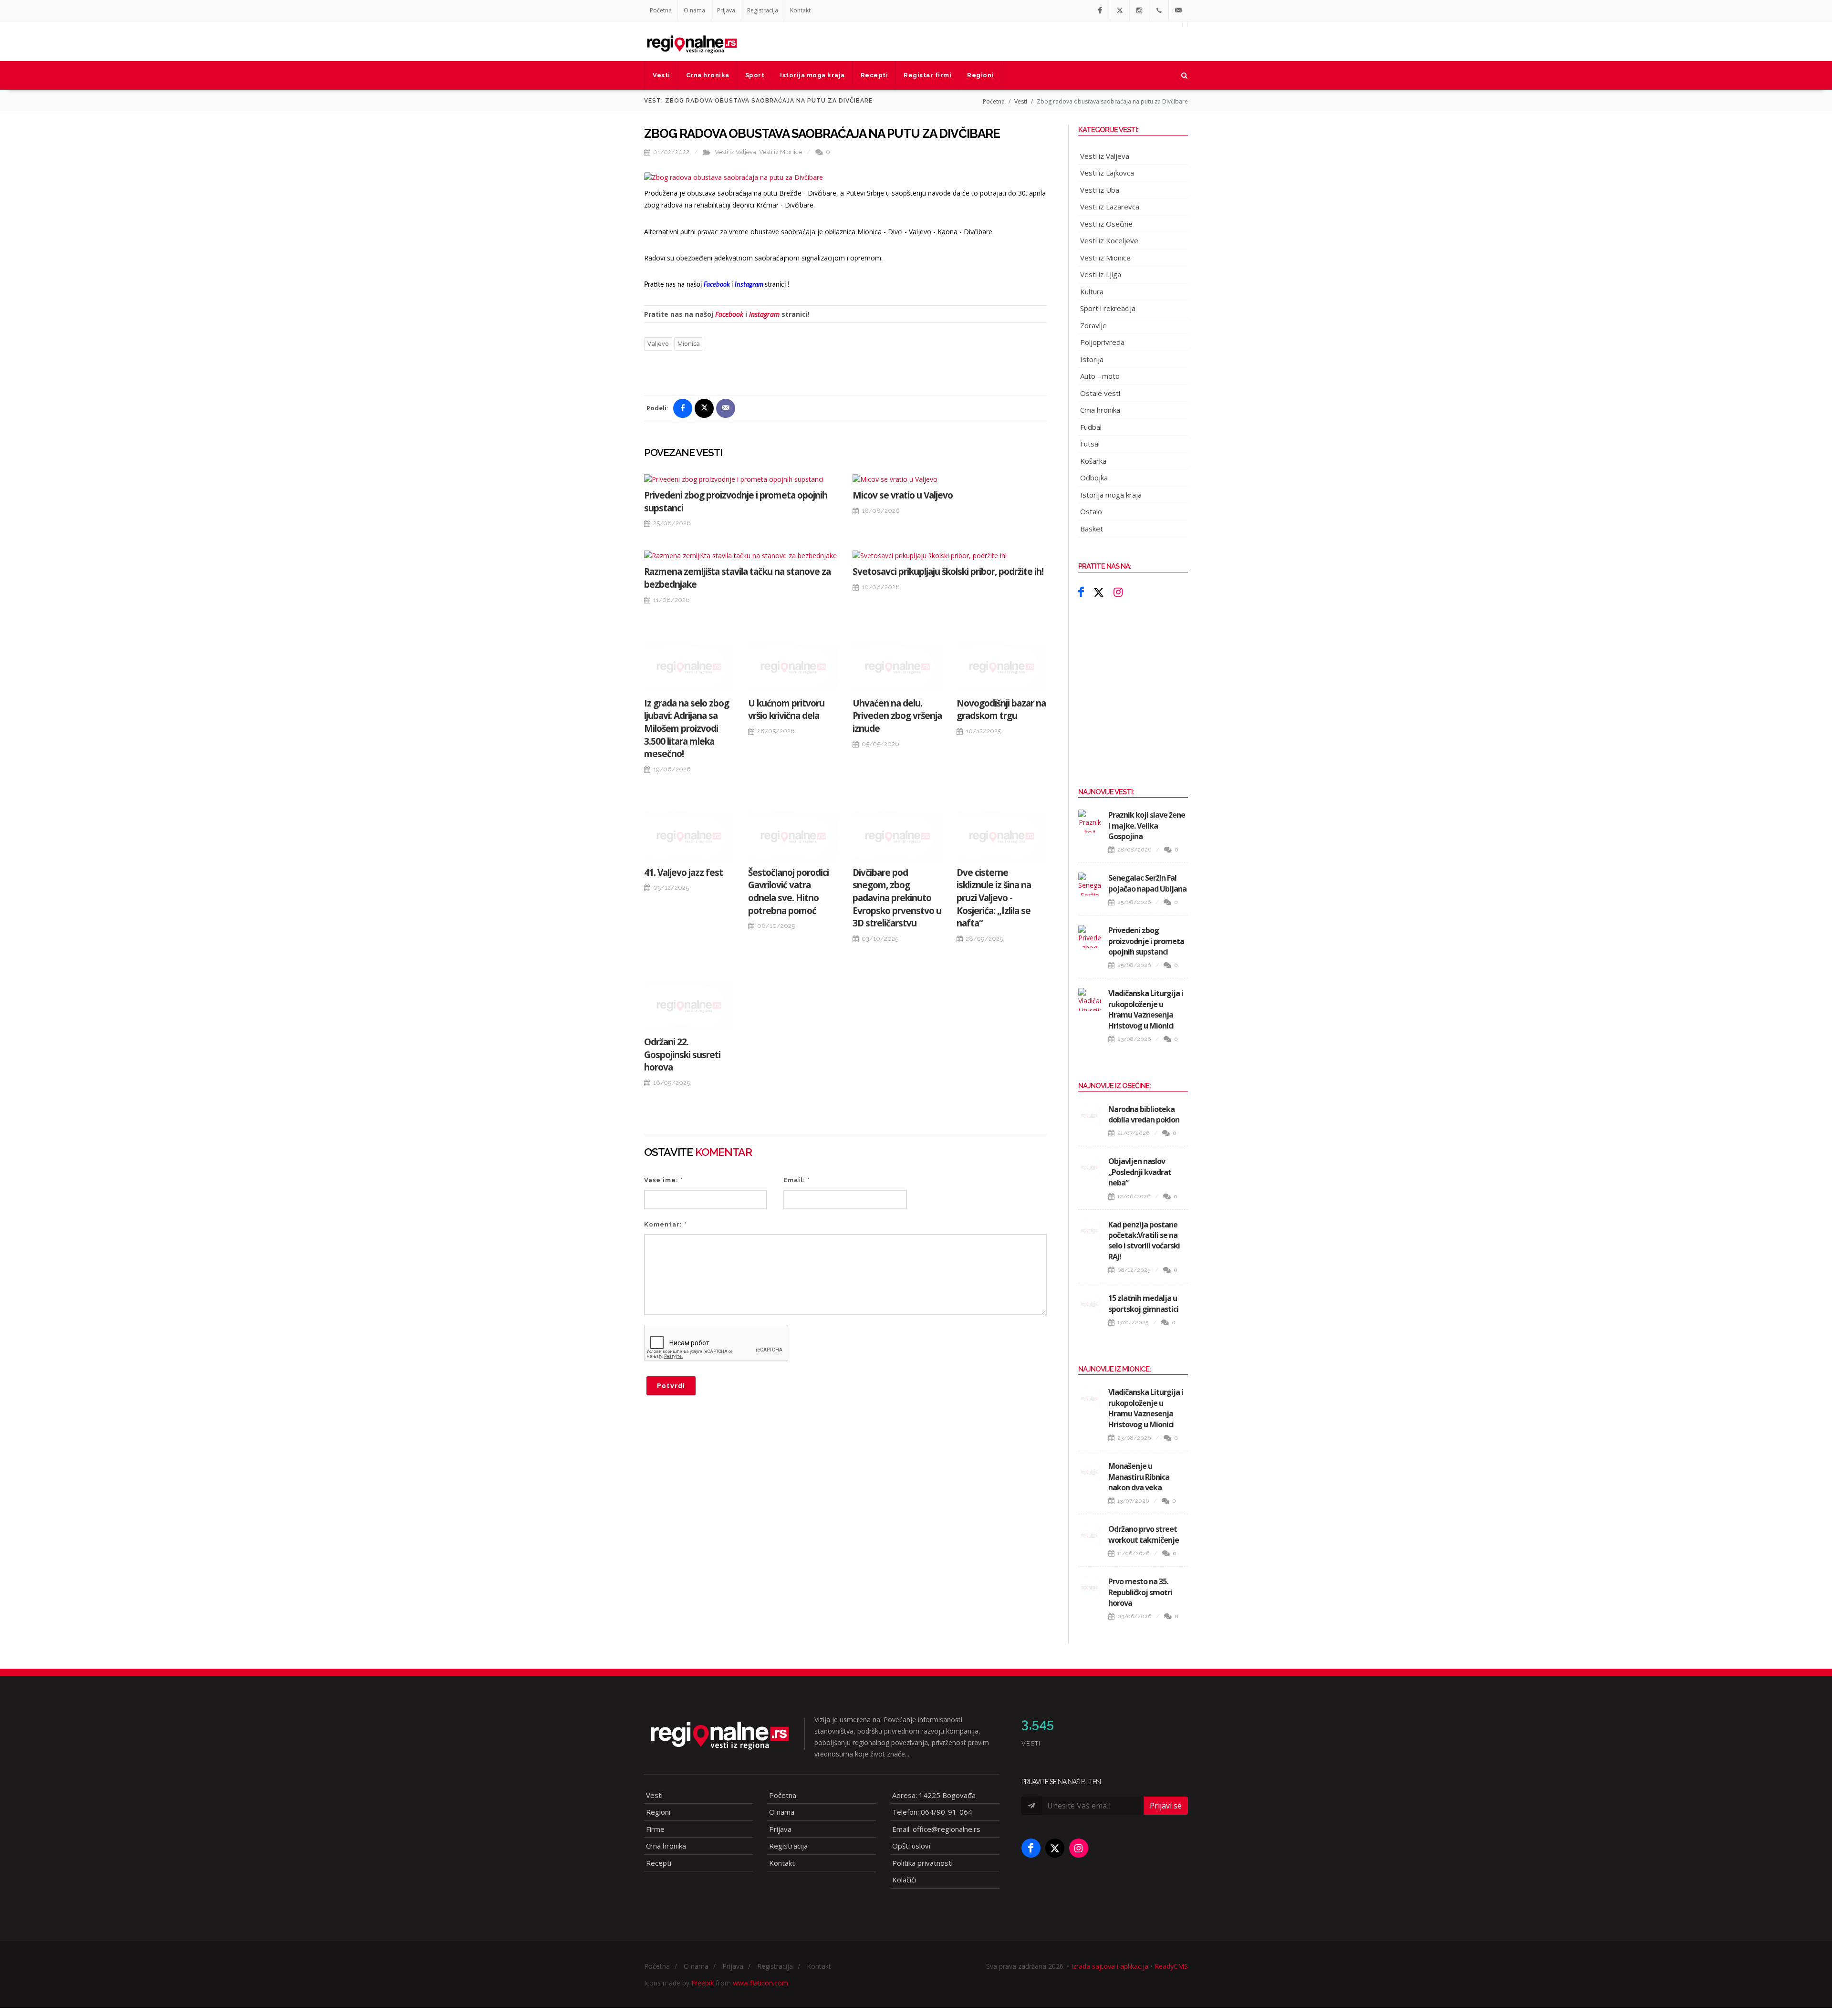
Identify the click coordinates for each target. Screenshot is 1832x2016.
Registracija (763, 10)
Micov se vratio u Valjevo (903, 495)
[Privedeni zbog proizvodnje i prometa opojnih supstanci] (741, 479)
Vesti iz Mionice (781, 152)
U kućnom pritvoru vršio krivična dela (786, 710)
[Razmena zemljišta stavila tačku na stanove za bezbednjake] (741, 556)
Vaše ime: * (664, 1180)
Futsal (1090, 444)
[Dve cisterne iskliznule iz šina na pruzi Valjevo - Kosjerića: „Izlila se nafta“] (1001, 836)
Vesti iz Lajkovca (1107, 173)
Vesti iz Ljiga (1101, 274)
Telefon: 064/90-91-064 (932, 1812)
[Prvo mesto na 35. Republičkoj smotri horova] (1090, 1588)
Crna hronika (1100, 410)
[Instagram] (1139, 10)
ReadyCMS (1171, 1966)
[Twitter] (1120, 10)
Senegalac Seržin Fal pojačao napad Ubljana (1147, 883)
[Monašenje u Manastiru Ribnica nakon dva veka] (1090, 1472)
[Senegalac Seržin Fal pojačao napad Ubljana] (1090, 884)
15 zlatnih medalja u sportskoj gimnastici (1143, 1303)
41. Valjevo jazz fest (683, 873)
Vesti (1021, 101)
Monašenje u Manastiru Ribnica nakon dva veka (1139, 1477)
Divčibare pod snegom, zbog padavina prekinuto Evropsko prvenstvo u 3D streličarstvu (897, 898)
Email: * (797, 1180)
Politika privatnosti (922, 1863)
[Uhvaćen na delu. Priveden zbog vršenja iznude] (897, 667)
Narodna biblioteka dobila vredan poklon (1144, 1114)
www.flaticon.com (760, 1983)
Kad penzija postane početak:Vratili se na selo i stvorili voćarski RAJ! (1144, 1241)
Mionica (689, 343)
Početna (661, 10)
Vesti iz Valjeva (735, 152)
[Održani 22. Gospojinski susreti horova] (689, 1006)
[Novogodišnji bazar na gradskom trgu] (1001, 667)
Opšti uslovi (911, 1846)
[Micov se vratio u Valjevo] (950, 479)
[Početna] (692, 41)
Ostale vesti (1100, 393)
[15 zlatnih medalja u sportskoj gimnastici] (1090, 1304)
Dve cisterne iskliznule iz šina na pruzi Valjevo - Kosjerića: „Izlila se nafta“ (994, 898)
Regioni (658, 1812)
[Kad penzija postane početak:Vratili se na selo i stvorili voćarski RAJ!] (1090, 1231)
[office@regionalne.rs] (1178, 10)
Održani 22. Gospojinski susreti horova (682, 1055)
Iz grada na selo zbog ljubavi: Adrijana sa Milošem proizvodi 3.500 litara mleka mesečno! (687, 728)
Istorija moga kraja (1111, 495)
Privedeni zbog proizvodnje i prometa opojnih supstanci (1146, 941)
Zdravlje (1093, 325)
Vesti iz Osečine (1106, 224)
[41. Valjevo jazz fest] (689, 836)
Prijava (726, 10)
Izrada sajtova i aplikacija (1110, 1966)
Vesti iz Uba (1100, 190)
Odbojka (1094, 478)
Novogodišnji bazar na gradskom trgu (1001, 710)
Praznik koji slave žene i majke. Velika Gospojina (1147, 826)
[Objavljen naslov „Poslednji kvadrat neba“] (1090, 1167)
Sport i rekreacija (1108, 308)
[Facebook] (1100, 10)
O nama (694, 10)
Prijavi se (1166, 1806)
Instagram (764, 314)
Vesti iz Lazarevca (1110, 207)
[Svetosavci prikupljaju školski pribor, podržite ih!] (950, 556)
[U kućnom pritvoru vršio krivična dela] (793, 667)
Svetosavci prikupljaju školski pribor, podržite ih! (948, 572)
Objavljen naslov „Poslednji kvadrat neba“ (1140, 1172)
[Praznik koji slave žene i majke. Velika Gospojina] (1090, 821)
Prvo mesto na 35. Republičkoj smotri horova (1140, 1592)
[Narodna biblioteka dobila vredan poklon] (1090, 1115)
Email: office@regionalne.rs (936, 1829)
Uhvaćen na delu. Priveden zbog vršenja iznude (897, 716)
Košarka (1093, 461)
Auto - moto (1100, 376)
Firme (655, 1829)
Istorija (1092, 359)
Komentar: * (666, 1224)
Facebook (729, 314)
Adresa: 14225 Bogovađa (934, 1795)
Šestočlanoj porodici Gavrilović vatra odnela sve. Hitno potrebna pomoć (788, 892)
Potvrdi (671, 1386)
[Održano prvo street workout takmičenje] (1090, 1535)
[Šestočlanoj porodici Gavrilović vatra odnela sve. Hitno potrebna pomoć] (793, 836)
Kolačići (904, 1880)
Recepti (659, 1863)
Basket (1092, 529)
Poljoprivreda (1102, 342)
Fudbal (1091, 427)
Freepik (703, 1983)
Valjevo (658, 343)
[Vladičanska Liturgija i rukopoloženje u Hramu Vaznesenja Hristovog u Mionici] (1090, 999)
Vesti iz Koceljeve (1109, 240)
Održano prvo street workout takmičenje (1144, 1534)
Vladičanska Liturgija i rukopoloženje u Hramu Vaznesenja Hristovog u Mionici (1146, 1009)
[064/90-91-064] (1159, 10)
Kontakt (800, 10)
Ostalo (1091, 511)
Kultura (1092, 291)
